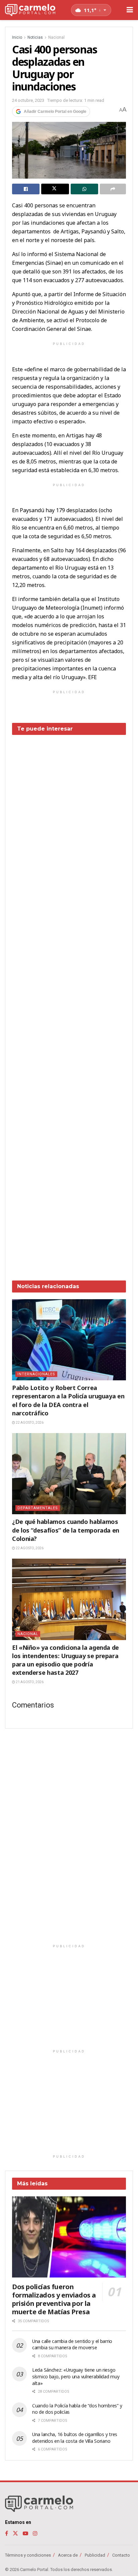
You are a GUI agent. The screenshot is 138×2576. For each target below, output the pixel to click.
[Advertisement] (69, 1003)
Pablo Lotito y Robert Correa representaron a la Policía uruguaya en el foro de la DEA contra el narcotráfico (68, 1400)
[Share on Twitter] (55, 189)
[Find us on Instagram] (35, 2533)
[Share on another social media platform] (113, 189)
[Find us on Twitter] (15, 2533)
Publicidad (95, 2555)
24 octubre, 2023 (28, 100)
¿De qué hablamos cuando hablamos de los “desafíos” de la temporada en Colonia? (66, 1530)
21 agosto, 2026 (29, 1682)
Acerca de (68, 2555)
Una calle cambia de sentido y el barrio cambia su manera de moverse (72, 2344)
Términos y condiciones (28, 2555)
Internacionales (36, 1374)
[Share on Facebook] (26, 189)
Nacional (56, 37)
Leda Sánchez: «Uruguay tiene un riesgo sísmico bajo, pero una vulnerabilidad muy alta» (76, 2376)
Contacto (121, 2555)
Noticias (35, 37)
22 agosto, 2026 (29, 1423)
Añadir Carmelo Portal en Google (55, 112)
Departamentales (38, 1508)
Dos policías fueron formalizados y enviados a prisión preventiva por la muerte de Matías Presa (54, 2299)
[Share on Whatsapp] (84, 189)
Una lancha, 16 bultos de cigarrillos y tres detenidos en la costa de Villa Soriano (75, 2438)
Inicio (17, 37)
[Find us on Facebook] (7, 2533)
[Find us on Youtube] (25, 2533)
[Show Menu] (130, 10)
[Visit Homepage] (30, 10)
